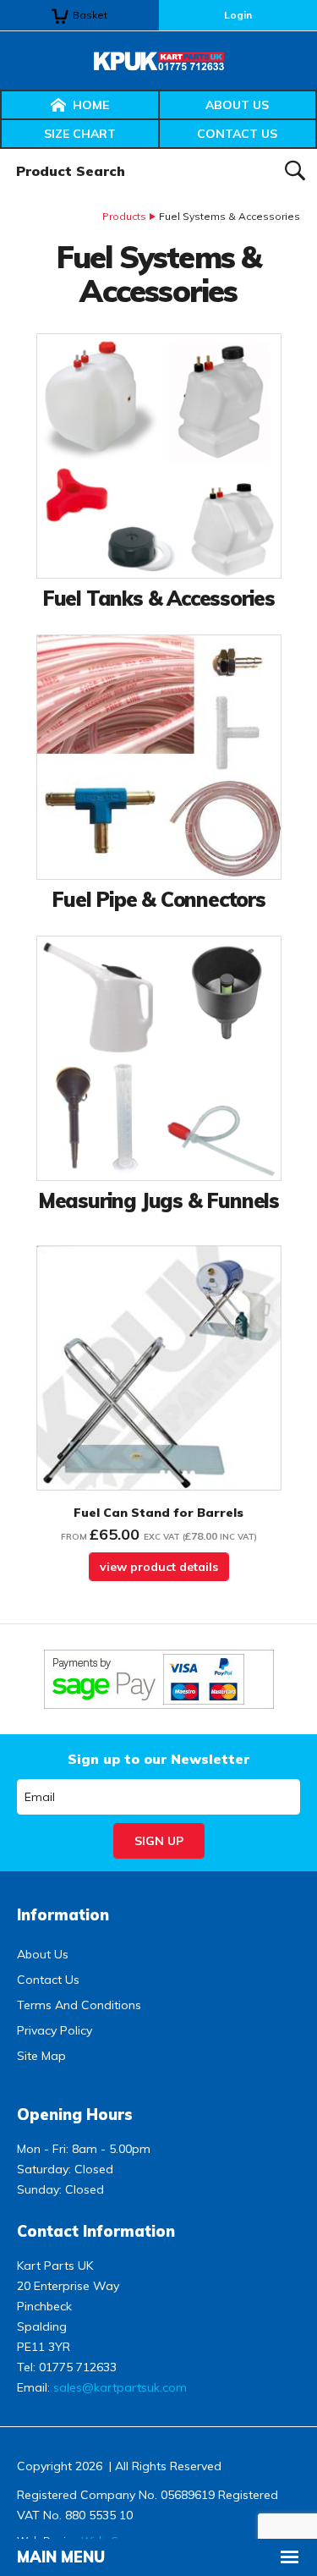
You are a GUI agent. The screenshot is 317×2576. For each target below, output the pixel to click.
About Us (237, 105)
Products (124, 216)
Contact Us (237, 134)
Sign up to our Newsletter (158, 1759)
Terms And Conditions (79, 2005)
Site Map (41, 2056)
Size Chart (80, 134)
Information (63, 1915)
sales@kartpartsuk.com (120, 2387)
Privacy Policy (55, 2030)
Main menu (61, 2557)
